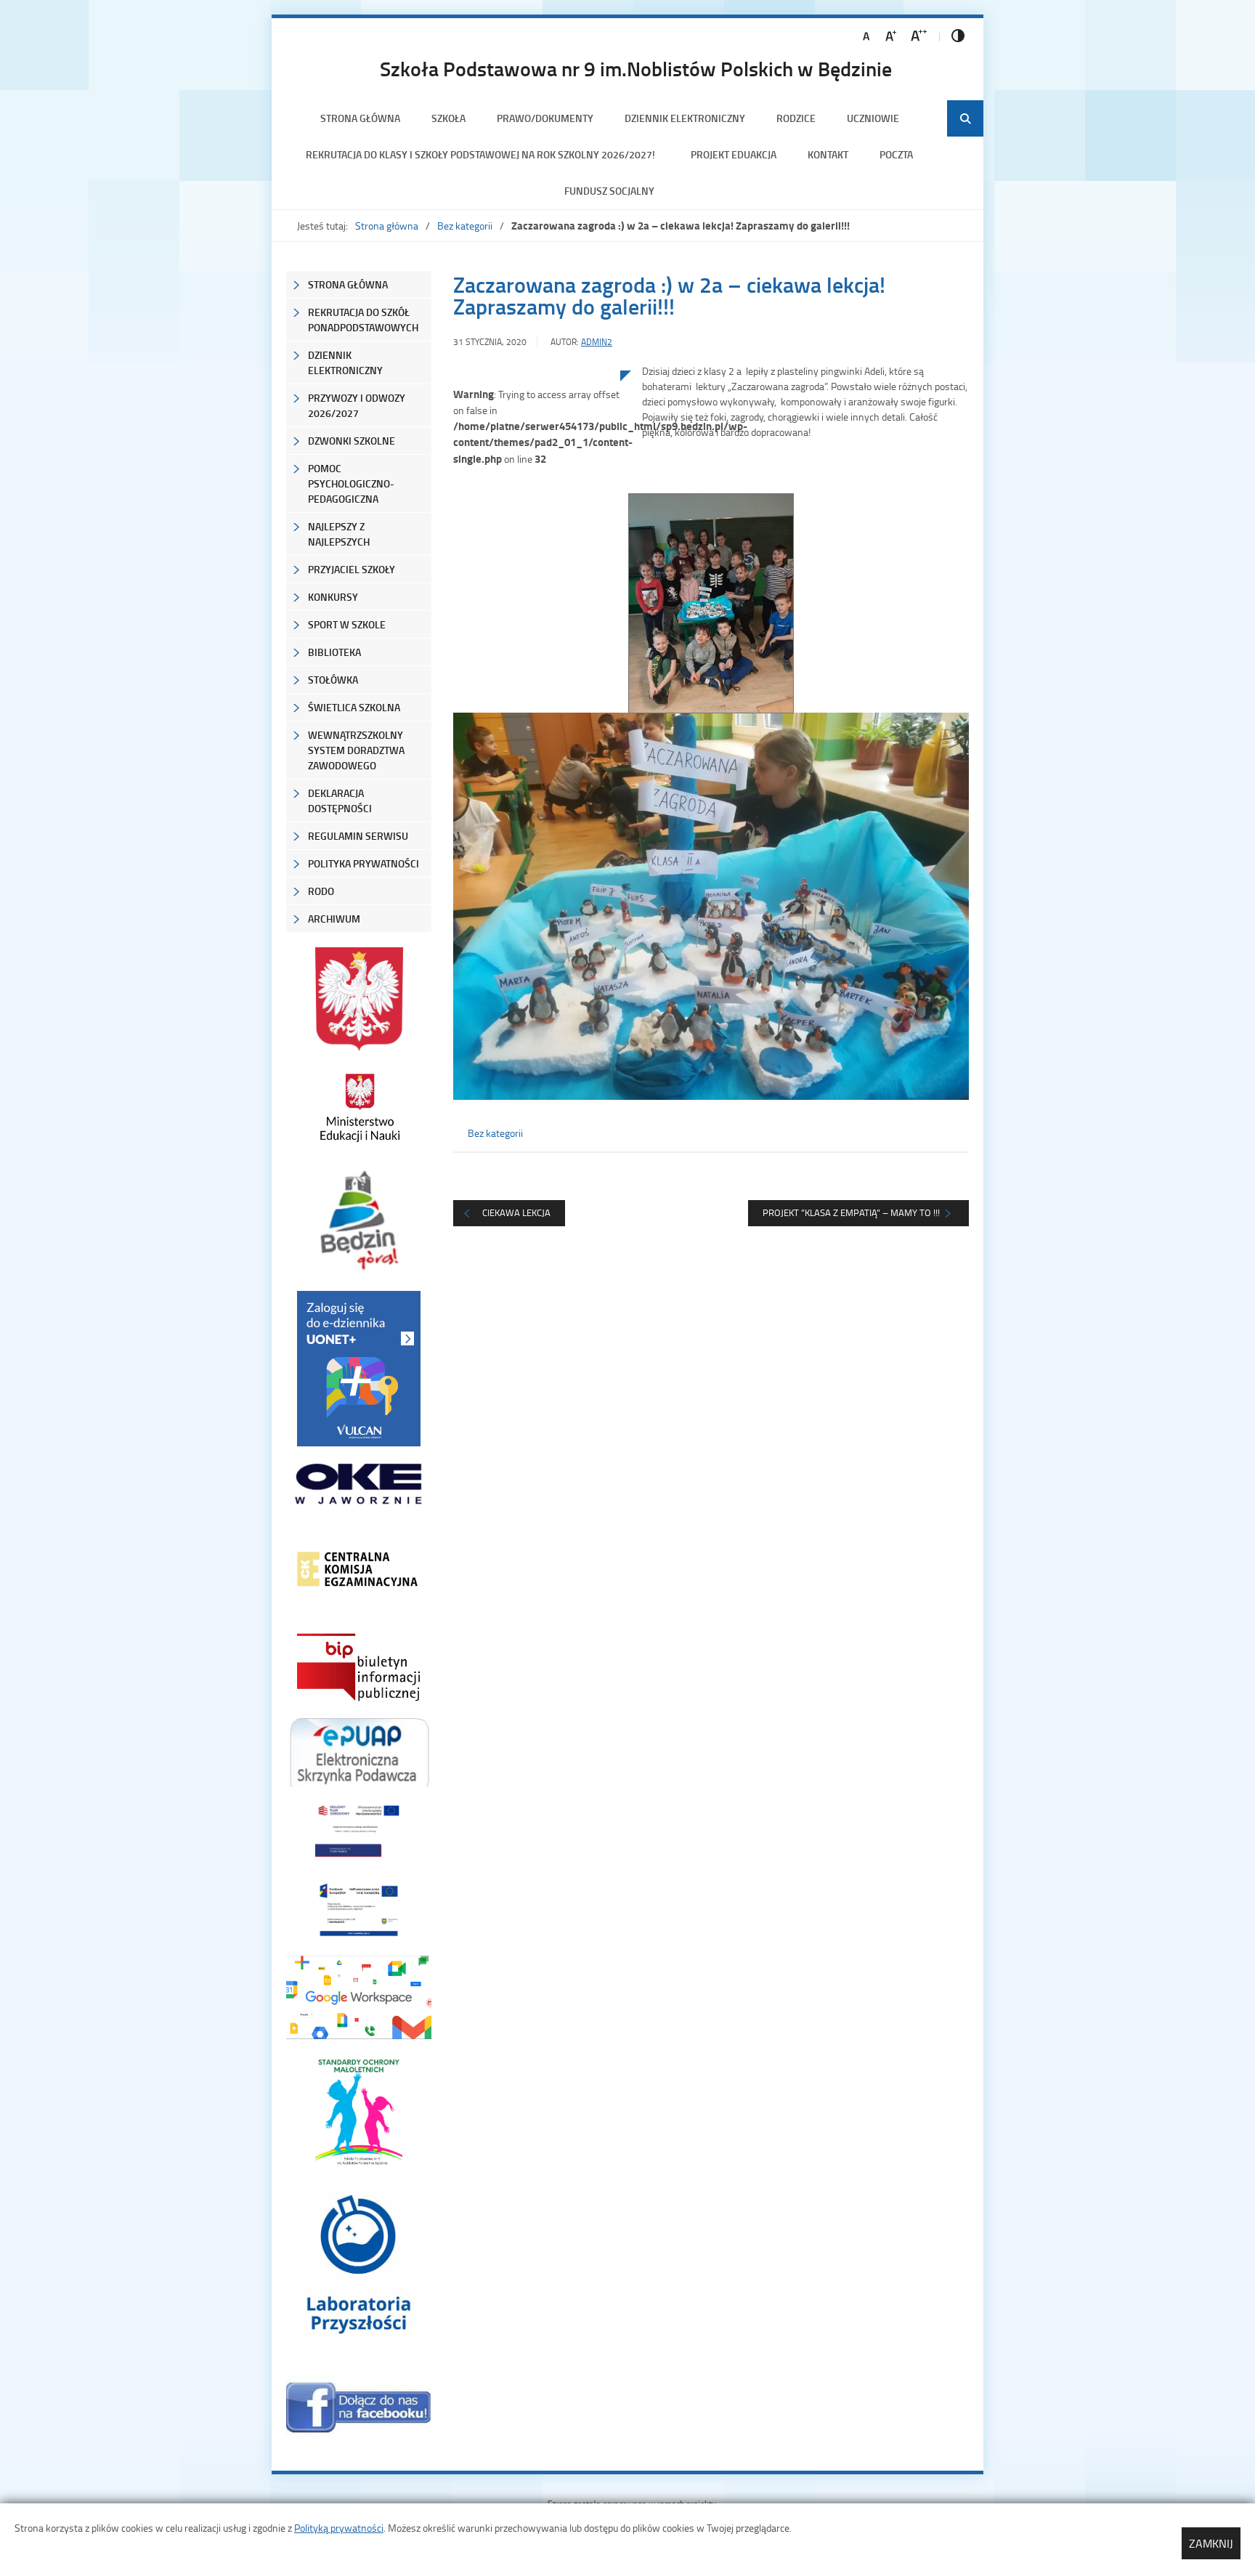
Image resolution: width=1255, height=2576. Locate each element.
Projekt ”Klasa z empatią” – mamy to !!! (851, 1212)
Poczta (896, 154)
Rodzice (796, 118)
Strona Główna (348, 284)
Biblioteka (334, 652)
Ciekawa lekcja (516, 1212)
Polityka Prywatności (363, 863)
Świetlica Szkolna (354, 707)
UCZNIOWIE (873, 118)
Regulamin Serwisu (358, 836)
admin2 (597, 342)
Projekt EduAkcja (734, 154)
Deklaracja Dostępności (340, 801)
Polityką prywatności (339, 2528)
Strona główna (360, 118)
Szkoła (448, 118)
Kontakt (828, 154)
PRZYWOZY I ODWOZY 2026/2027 (357, 405)
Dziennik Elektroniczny (685, 118)
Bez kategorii (465, 226)
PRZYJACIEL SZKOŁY (352, 569)
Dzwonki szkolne (352, 441)
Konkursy (333, 597)
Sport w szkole (347, 624)
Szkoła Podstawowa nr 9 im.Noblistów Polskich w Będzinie (636, 68)
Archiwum (334, 919)
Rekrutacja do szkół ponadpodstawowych (363, 320)
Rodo (321, 891)
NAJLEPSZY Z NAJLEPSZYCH (339, 534)
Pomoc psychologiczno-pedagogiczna (351, 483)
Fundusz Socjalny (609, 191)
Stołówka (333, 680)
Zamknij (1211, 2543)
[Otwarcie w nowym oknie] (359, 1107)
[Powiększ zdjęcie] (537, 521)
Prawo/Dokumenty (545, 118)
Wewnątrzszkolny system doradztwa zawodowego (356, 750)
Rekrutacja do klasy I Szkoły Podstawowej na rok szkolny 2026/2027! (483, 154)
